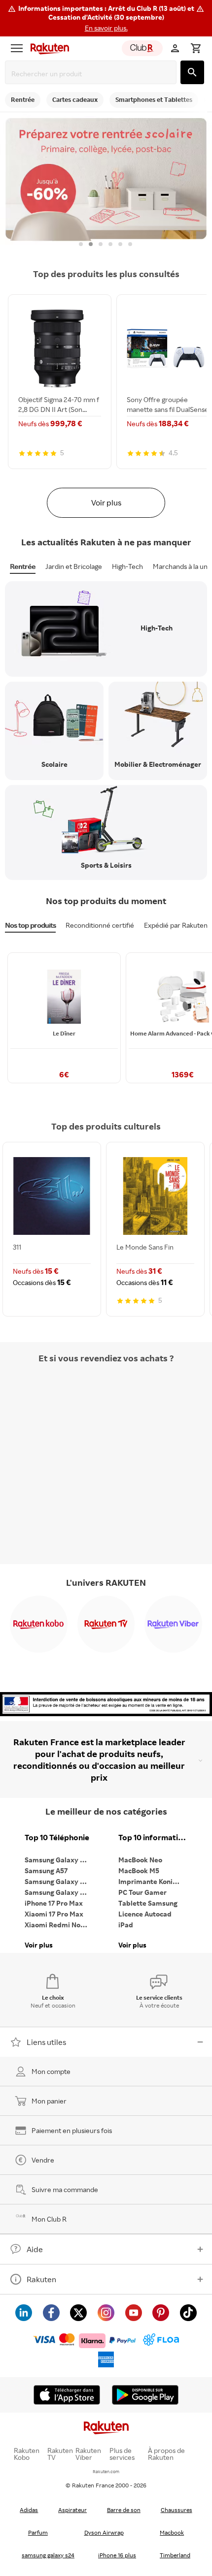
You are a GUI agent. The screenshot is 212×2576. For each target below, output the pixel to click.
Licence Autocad (145, 1914)
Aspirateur (72, 2510)
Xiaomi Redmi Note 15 (59, 1925)
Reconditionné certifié (100, 925)
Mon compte (51, 2071)
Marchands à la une (182, 566)
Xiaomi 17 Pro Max (54, 1914)
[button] (106, 18)
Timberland (175, 2555)
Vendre (43, 2160)
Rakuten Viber (88, 2454)
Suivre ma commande (65, 2189)
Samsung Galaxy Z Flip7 (59, 1881)
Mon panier (49, 2101)
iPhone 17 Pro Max (54, 1903)
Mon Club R (49, 2219)
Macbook (172, 2532)
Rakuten (41, 2279)
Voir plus (106, 503)
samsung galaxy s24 (48, 2555)
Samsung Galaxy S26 (58, 1860)
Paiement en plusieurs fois (72, 2130)
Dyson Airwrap (104, 2532)
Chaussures (177, 2510)
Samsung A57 (46, 1870)
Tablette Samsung (148, 1903)
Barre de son (124, 2510)
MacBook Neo (140, 1860)
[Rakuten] (47, 48)
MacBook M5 (139, 1870)
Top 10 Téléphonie (57, 1838)
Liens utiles (46, 2042)
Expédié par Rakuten (176, 925)
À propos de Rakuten (166, 2454)
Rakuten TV (60, 2454)
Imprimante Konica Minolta (153, 1881)
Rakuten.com (106, 2471)
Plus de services (122, 2454)
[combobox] (93, 74)
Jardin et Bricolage (74, 566)
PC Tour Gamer (142, 1892)
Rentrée (23, 566)
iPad (126, 1925)
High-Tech (127, 566)
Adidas (29, 2510)
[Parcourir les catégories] (17, 48)
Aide (35, 2249)
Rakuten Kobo (27, 2454)
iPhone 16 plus (117, 2555)
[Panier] (196, 48)
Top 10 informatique (153, 1838)
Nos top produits (30, 925)
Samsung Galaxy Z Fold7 (59, 1892)
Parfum (38, 2532)
